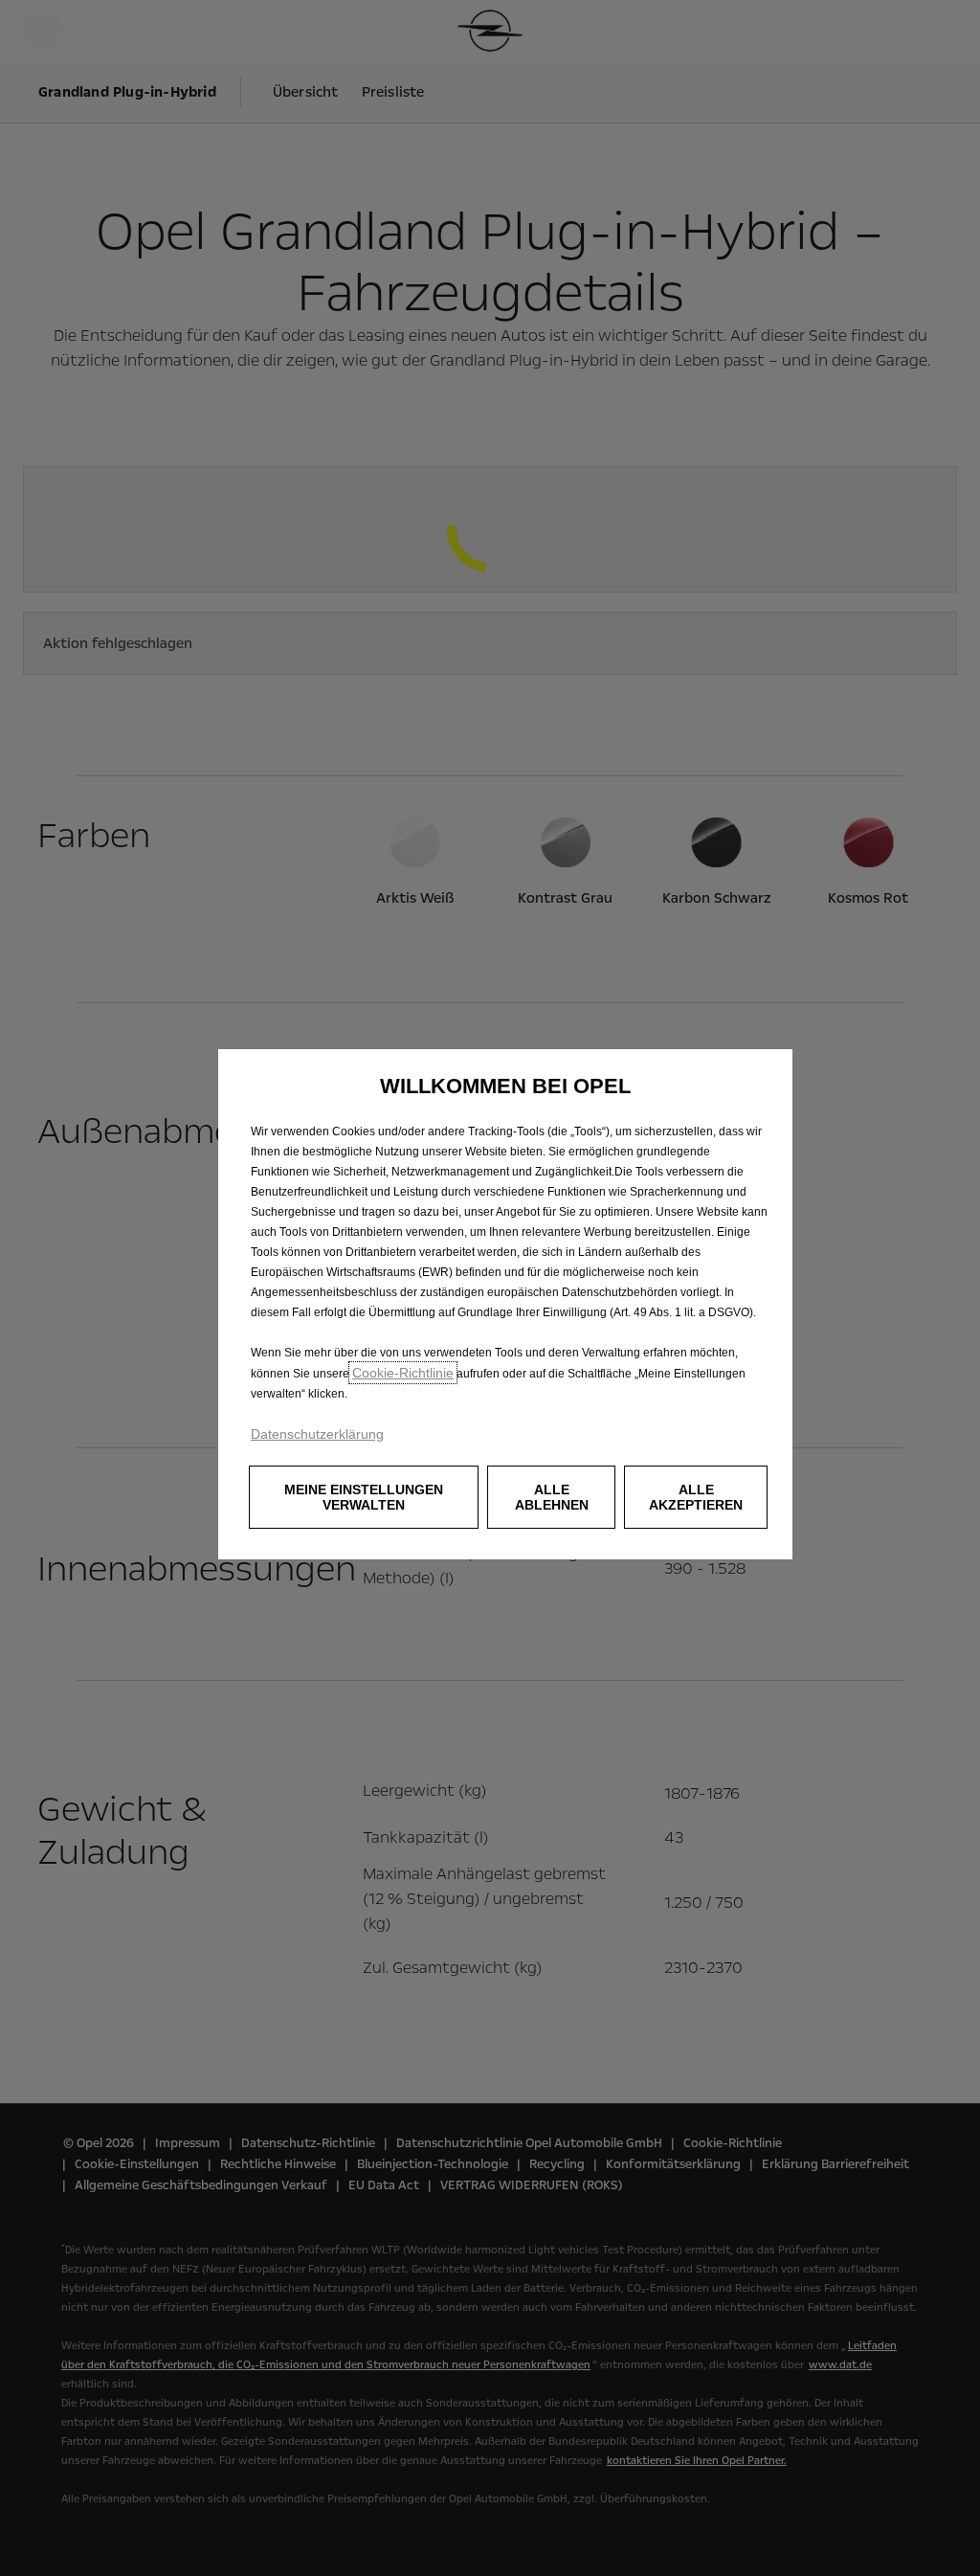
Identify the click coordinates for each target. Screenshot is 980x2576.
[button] (364, 1497)
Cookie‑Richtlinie (403, 1373)
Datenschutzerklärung (317, 1434)
